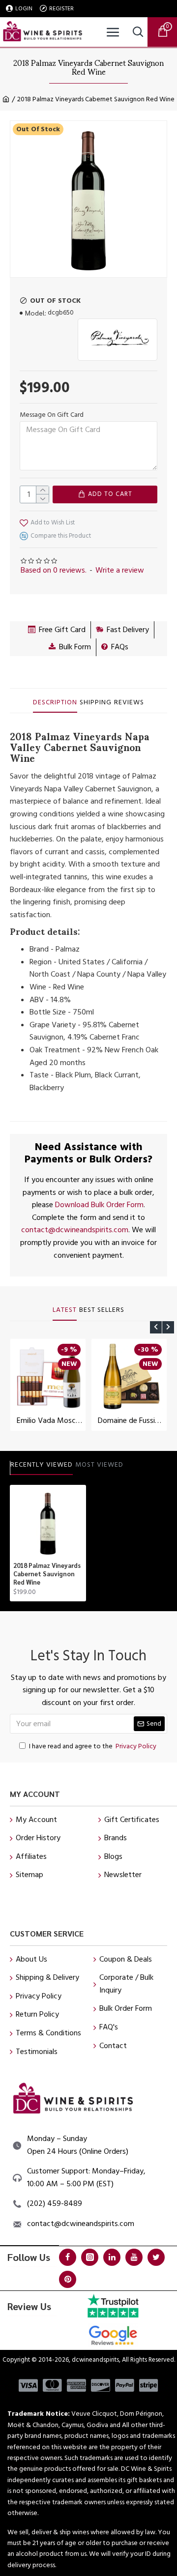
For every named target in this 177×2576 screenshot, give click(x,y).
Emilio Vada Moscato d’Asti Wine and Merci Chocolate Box (50, 1421)
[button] (156, 1327)
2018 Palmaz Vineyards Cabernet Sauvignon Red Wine (47, 1574)
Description (55, 703)
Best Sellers (102, 1310)
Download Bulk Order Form (99, 1205)
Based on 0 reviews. (54, 570)
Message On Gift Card (52, 415)
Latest (65, 1310)
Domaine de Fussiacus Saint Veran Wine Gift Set (131, 1421)
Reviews (129, 703)
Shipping (96, 703)
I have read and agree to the (93, 1746)
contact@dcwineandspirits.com (75, 1230)
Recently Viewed (42, 1465)
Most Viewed (99, 1465)
